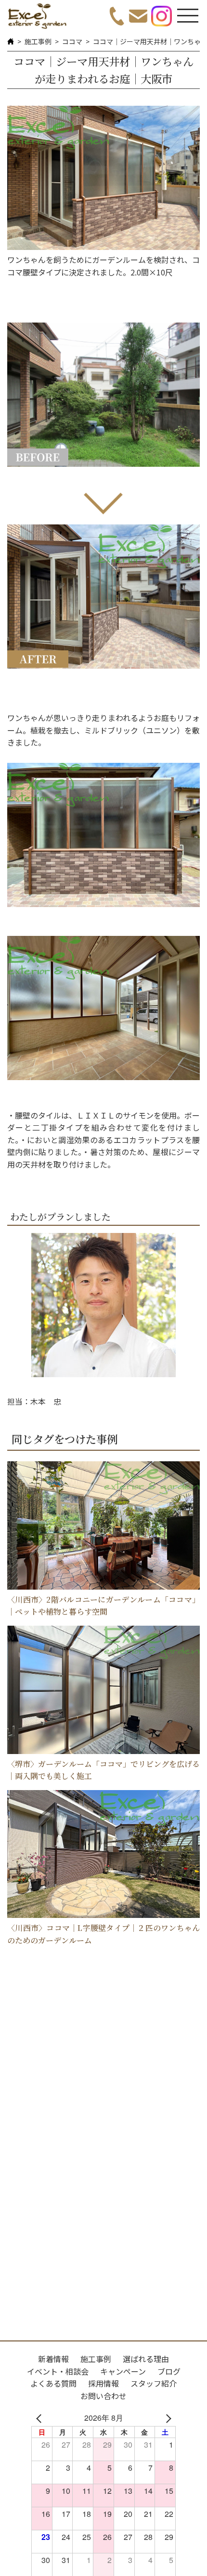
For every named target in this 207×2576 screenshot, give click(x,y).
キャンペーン (123, 2371)
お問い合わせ (103, 2396)
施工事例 (38, 41)
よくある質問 (53, 2383)
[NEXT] (167, 2418)
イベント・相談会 (58, 2371)
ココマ (72, 41)
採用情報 (103, 2383)
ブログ (169, 2371)
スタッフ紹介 (154, 2383)
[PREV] (40, 2418)
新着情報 (53, 2359)
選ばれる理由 (146, 2359)
